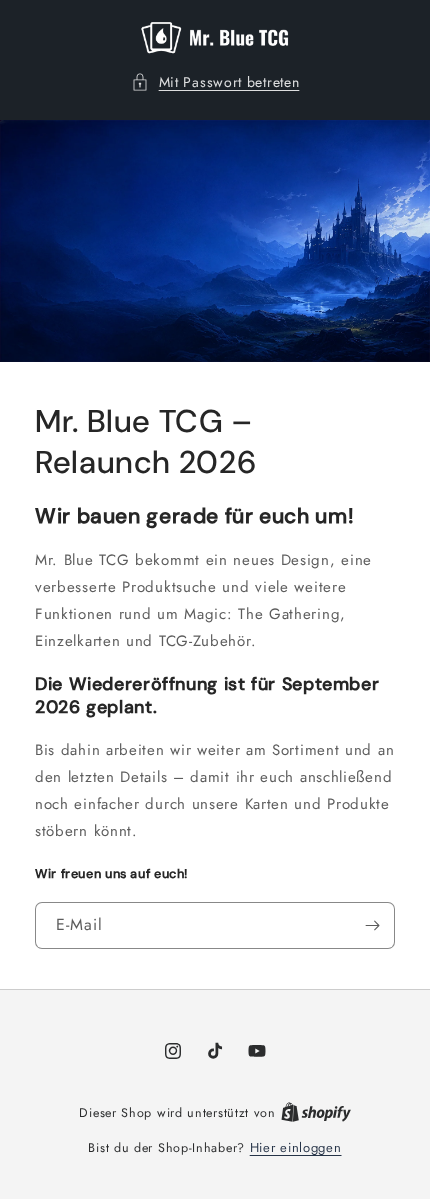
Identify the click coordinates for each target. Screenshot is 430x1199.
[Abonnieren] (372, 925)
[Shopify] (316, 1112)
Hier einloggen (296, 1147)
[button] (215, 82)
